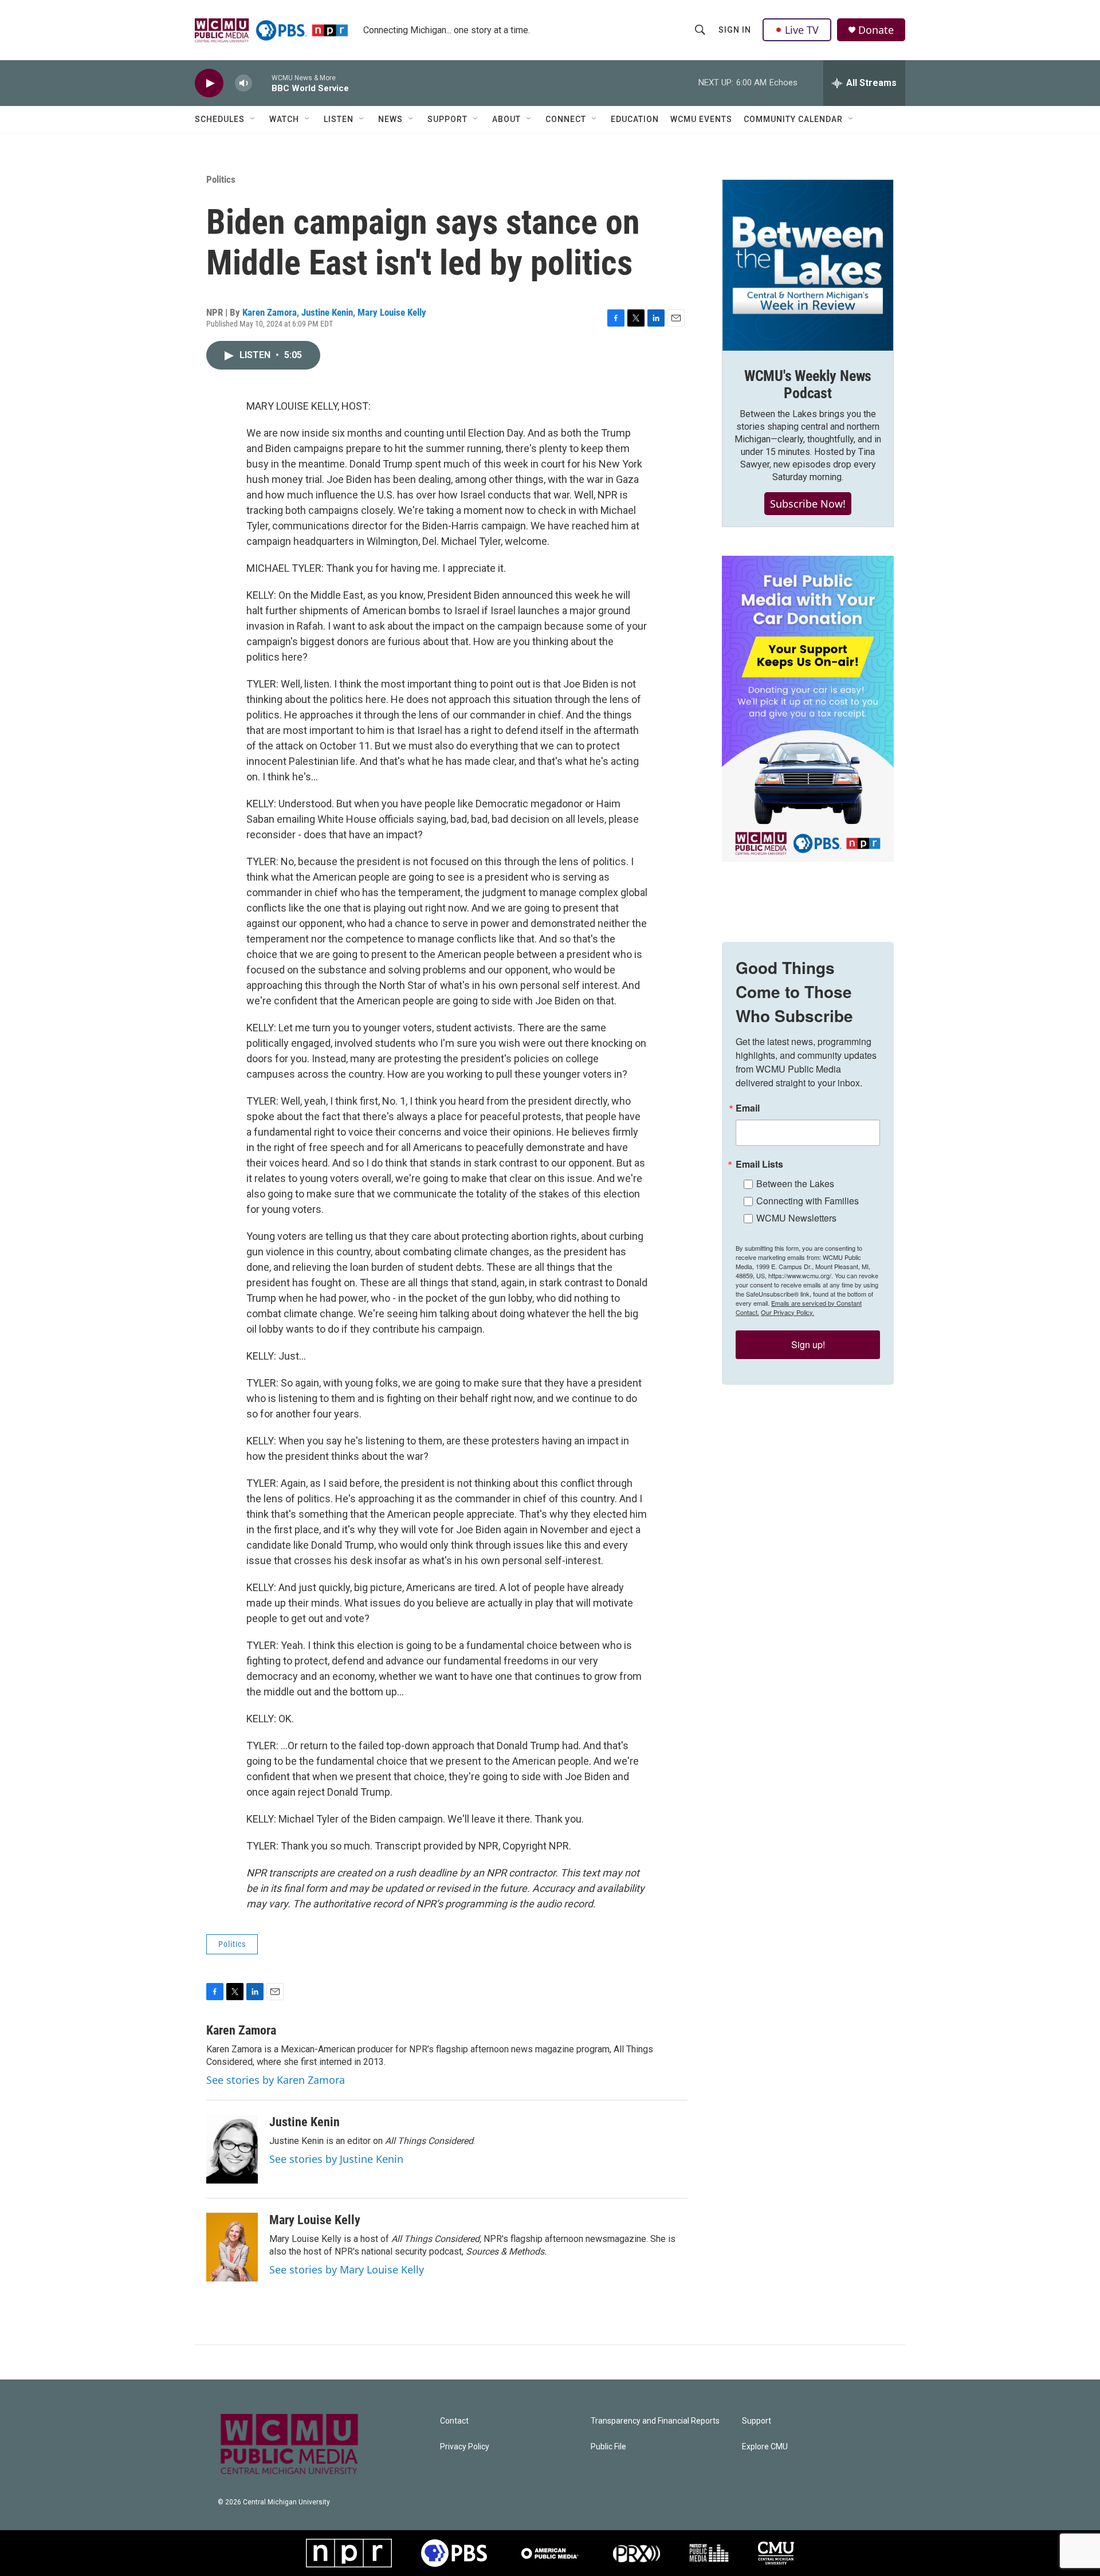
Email (748, 1108)
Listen (339, 119)
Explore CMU (765, 2447)
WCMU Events (701, 119)
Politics (221, 179)
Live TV (802, 30)
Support (447, 119)
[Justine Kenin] (232, 2149)
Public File (608, 2447)
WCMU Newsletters (796, 1218)
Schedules (220, 119)
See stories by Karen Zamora (276, 2080)
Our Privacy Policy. (787, 1312)
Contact (454, 2421)
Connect (566, 119)
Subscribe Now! (808, 504)
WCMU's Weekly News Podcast (808, 384)
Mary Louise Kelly (392, 312)
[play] (209, 83)
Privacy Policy (465, 2447)
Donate (876, 30)
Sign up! (808, 1344)
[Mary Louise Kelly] (232, 2247)
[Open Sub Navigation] (253, 119)
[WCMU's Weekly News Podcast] (808, 265)
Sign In (735, 30)
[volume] (243, 83)
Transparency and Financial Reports (655, 2421)
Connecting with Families (808, 1201)
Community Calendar (793, 119)
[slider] (262, 83)
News (390, 119)
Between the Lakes (795, 1183)
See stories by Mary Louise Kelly (347, 2269)
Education (635, 119)
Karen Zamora (270, 312)
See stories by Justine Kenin (336, 2159)
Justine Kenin (327, 312)
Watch (284, 119)
